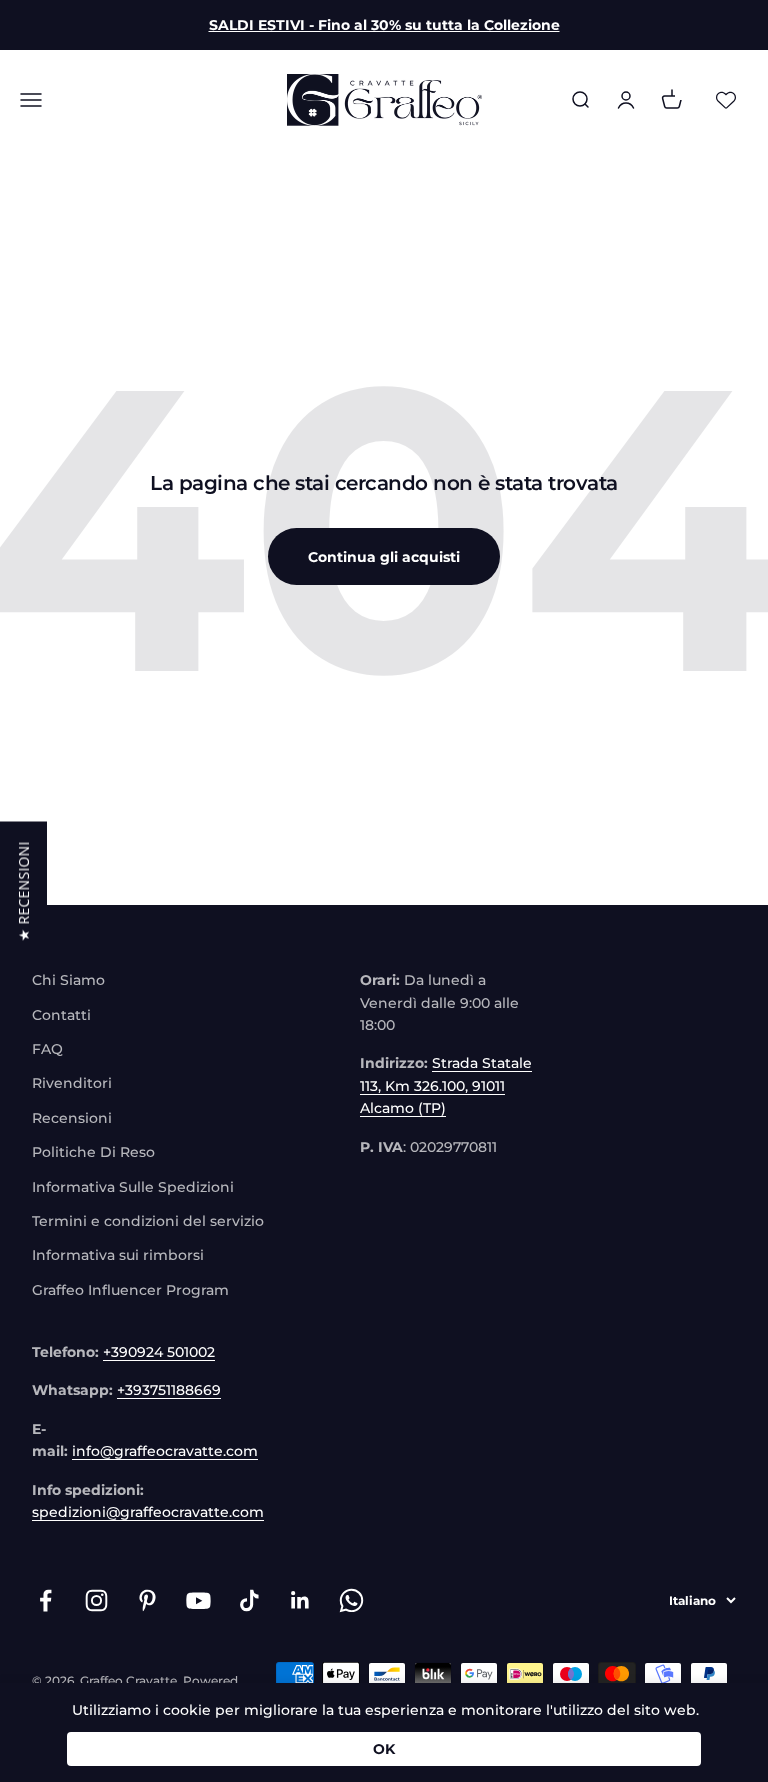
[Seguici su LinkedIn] (300, 1600)
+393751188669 (169, 1390)
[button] (23, 891)
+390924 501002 (159, 1352)
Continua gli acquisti (384, 557)
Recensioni (72, 1118)
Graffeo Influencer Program (130, 1290)
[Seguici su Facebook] (45, 1600)
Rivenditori (72, 1083)
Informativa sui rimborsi (118, 1255)
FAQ (47, 1049)
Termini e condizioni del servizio (148, 1221)
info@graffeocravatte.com (165, 1451)
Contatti (61, 1015)
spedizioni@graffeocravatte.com (148, 1512)
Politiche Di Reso (93, 1152)
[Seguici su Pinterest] (147, 1600)
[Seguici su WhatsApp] (351, 1600)
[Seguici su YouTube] (198, 1600)
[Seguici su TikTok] (249, 1600)
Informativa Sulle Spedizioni (133, 1187)
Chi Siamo (68, 980)
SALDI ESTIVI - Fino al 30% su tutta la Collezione (384, 25)
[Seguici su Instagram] (96, 1600)
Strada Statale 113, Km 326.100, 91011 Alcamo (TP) (446, 1085)
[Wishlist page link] (726, 100)
